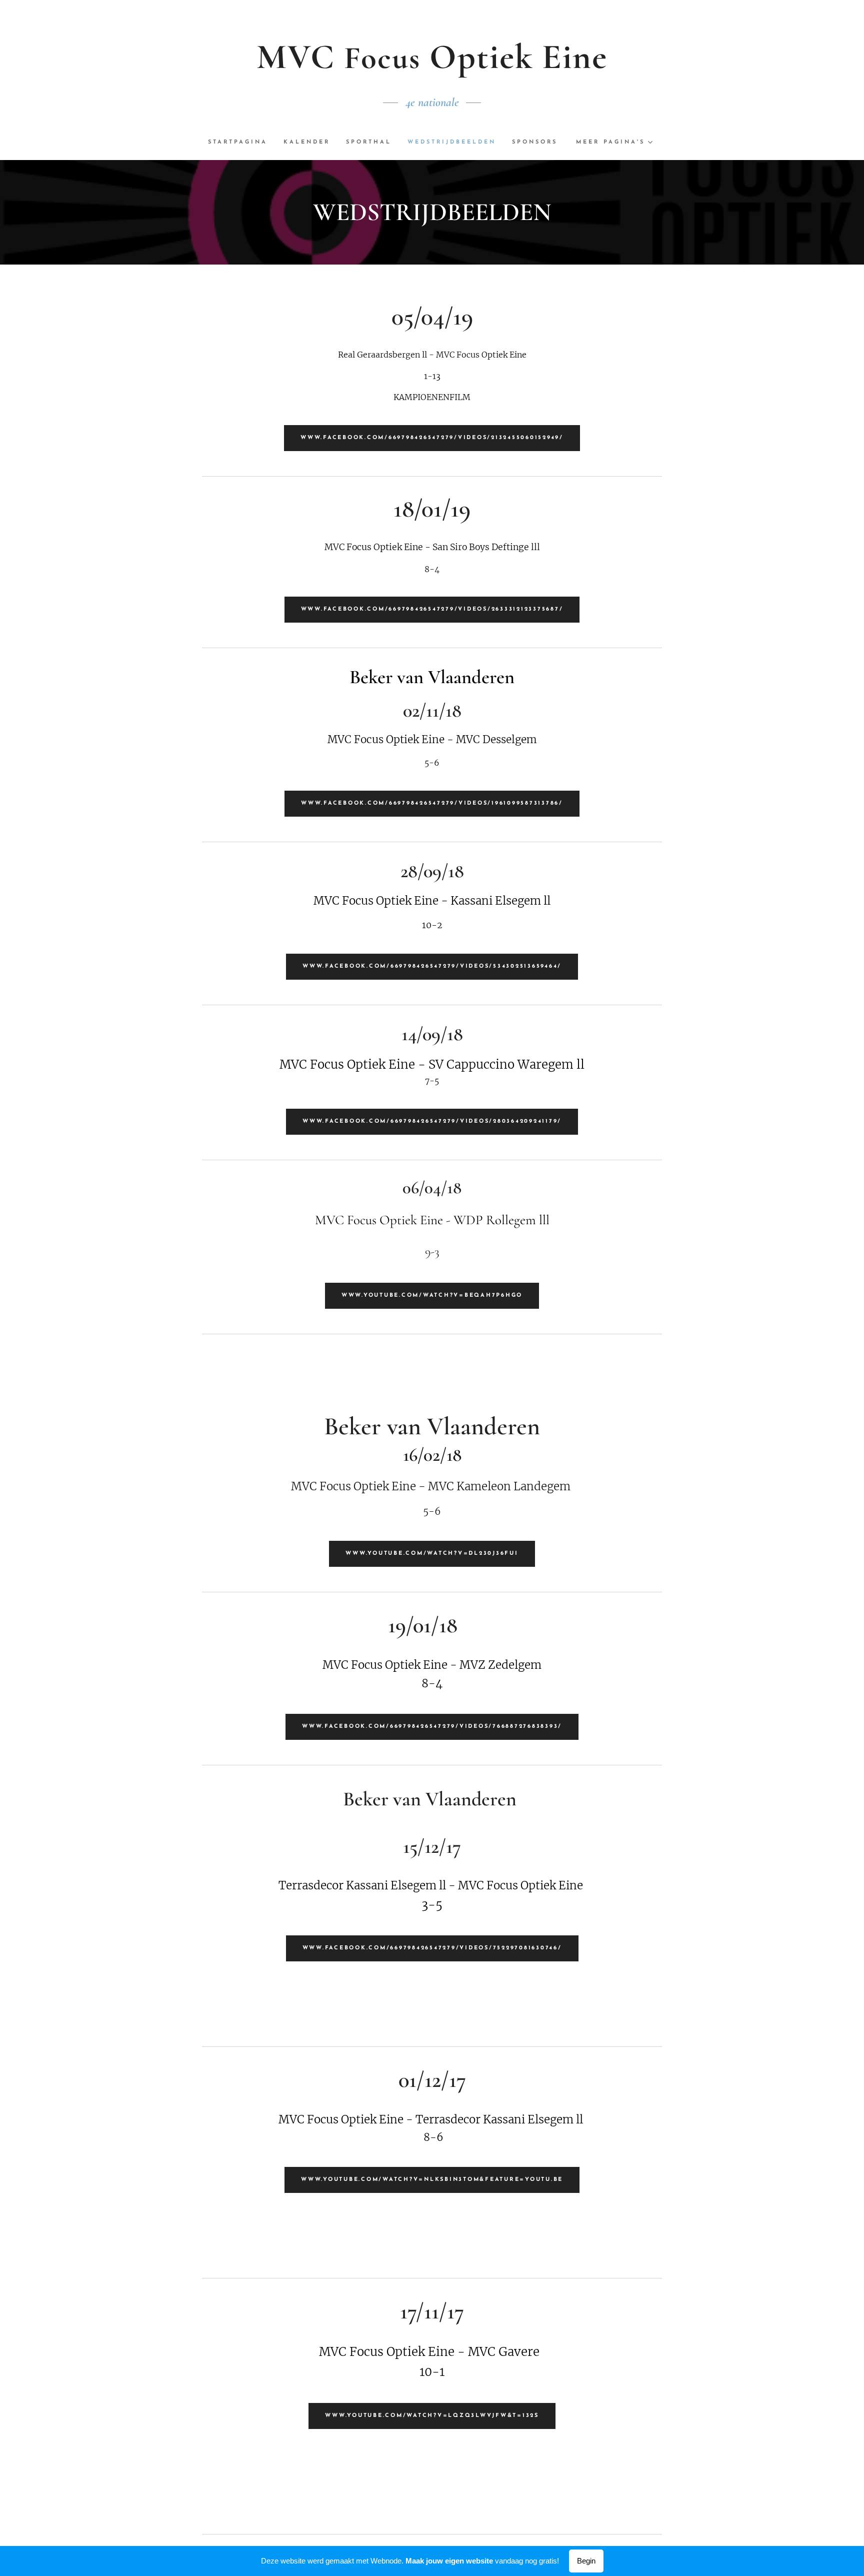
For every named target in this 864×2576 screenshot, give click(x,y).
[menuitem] (242, 143)
